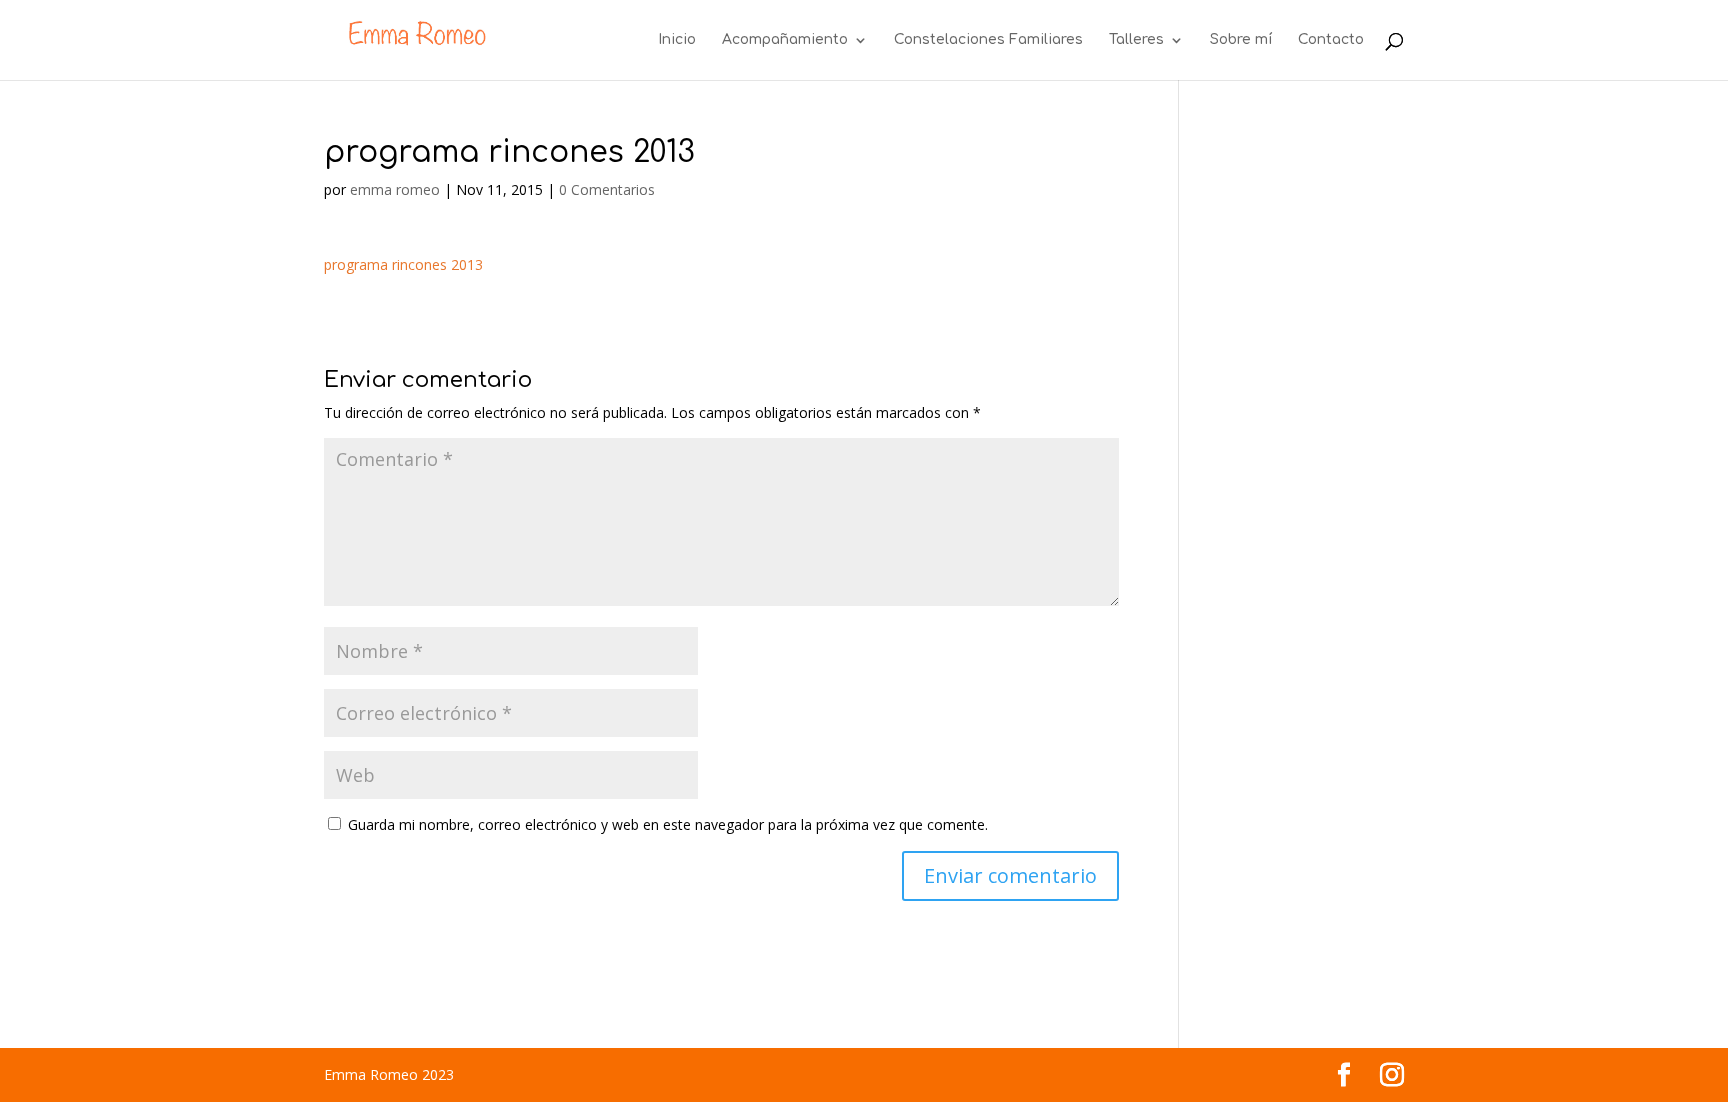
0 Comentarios (607, 189)
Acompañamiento (785, 40)
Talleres (1136, 40)
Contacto (1331, 40)
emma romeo (395, 189)
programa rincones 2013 (403, 264)
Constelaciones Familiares (988, 40)
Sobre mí (1241, 40)
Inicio (677, 40)
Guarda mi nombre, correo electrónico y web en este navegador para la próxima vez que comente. (668, 824)
